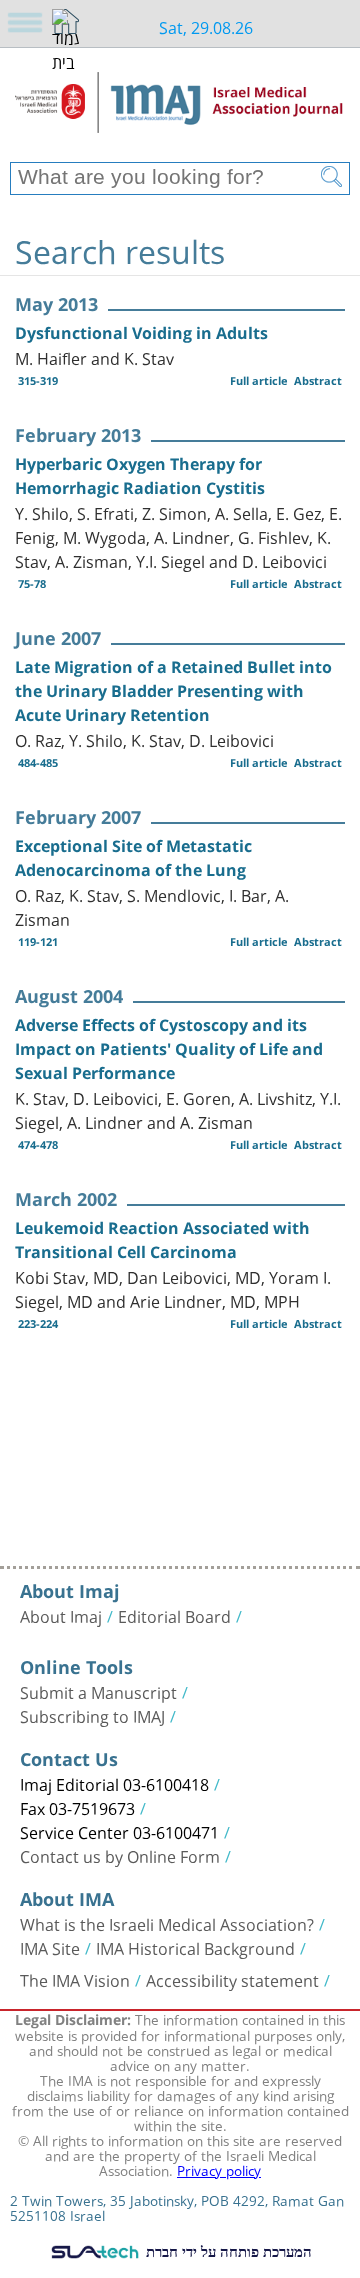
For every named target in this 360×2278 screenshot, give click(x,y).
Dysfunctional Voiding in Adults (141, 333)
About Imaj (61, 1615)
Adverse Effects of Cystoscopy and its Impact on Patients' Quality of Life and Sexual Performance (169, 1049)
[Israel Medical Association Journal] (180, 112)
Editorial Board (174, 1615)
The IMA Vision (75, 1979)
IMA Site (50, 1947)
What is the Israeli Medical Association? (167, 1923)
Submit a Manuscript (98, 1691)
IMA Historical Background (195, 1947)
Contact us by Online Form (120, 1855)
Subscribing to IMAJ (92, 1715)
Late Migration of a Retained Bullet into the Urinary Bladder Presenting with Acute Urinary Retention (173, 691)
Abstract (318, 380)
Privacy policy (219, 2169)
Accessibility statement (232, 1979)
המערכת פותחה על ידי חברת (227, 2251)
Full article (259, 380)
